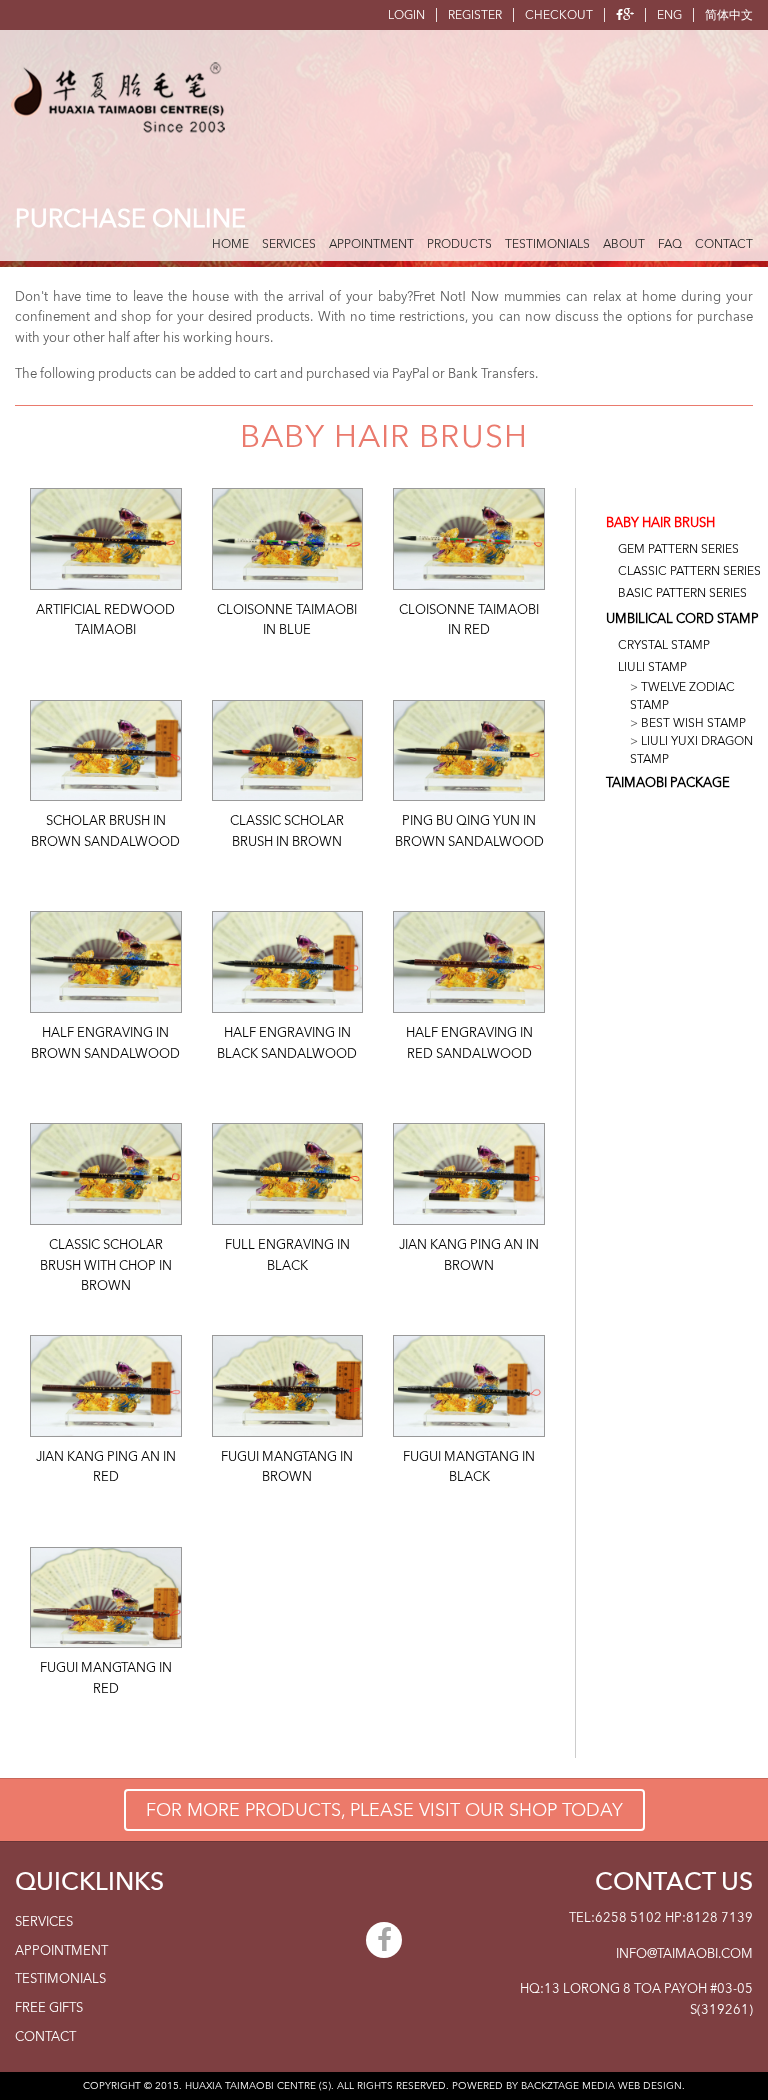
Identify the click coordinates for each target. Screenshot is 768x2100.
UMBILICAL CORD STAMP (682, 619)
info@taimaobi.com (684, 1954)
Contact (45, 2037)
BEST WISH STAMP (693, 723)
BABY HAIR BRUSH (660, 523)
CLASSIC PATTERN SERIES (689, 571)
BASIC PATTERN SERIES (682, 593)
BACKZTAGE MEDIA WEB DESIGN (601, 2086)
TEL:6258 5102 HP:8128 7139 (661, 1918)
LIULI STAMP (652, 667)
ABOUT (624, 244)
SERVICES (289, 244)
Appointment (61, 1951)
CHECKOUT (559, 15)
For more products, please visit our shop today (384, 1810)
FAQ (670, 244)
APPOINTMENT (371, 244)
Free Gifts (49, 2008)
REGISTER (475, 15)
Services (44, 1922)
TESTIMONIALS (547, 244)
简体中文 (729, 15)
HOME (230, 244)
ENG (669, 15)
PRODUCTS (459, 244)
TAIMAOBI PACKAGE (668, 783)
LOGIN (406, 15)
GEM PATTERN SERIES (678, 549)
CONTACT (724, 244)
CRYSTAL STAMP (664, 645)
